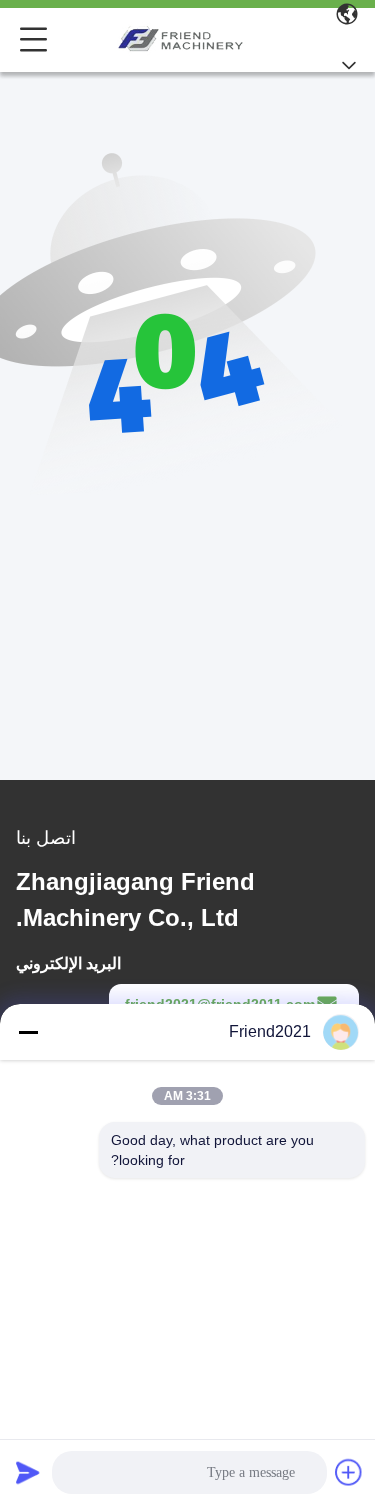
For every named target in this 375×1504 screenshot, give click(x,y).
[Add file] (349, 1472)
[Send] (28, 1472)
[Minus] (28, 1032)
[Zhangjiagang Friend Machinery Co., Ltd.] (183, 40)
